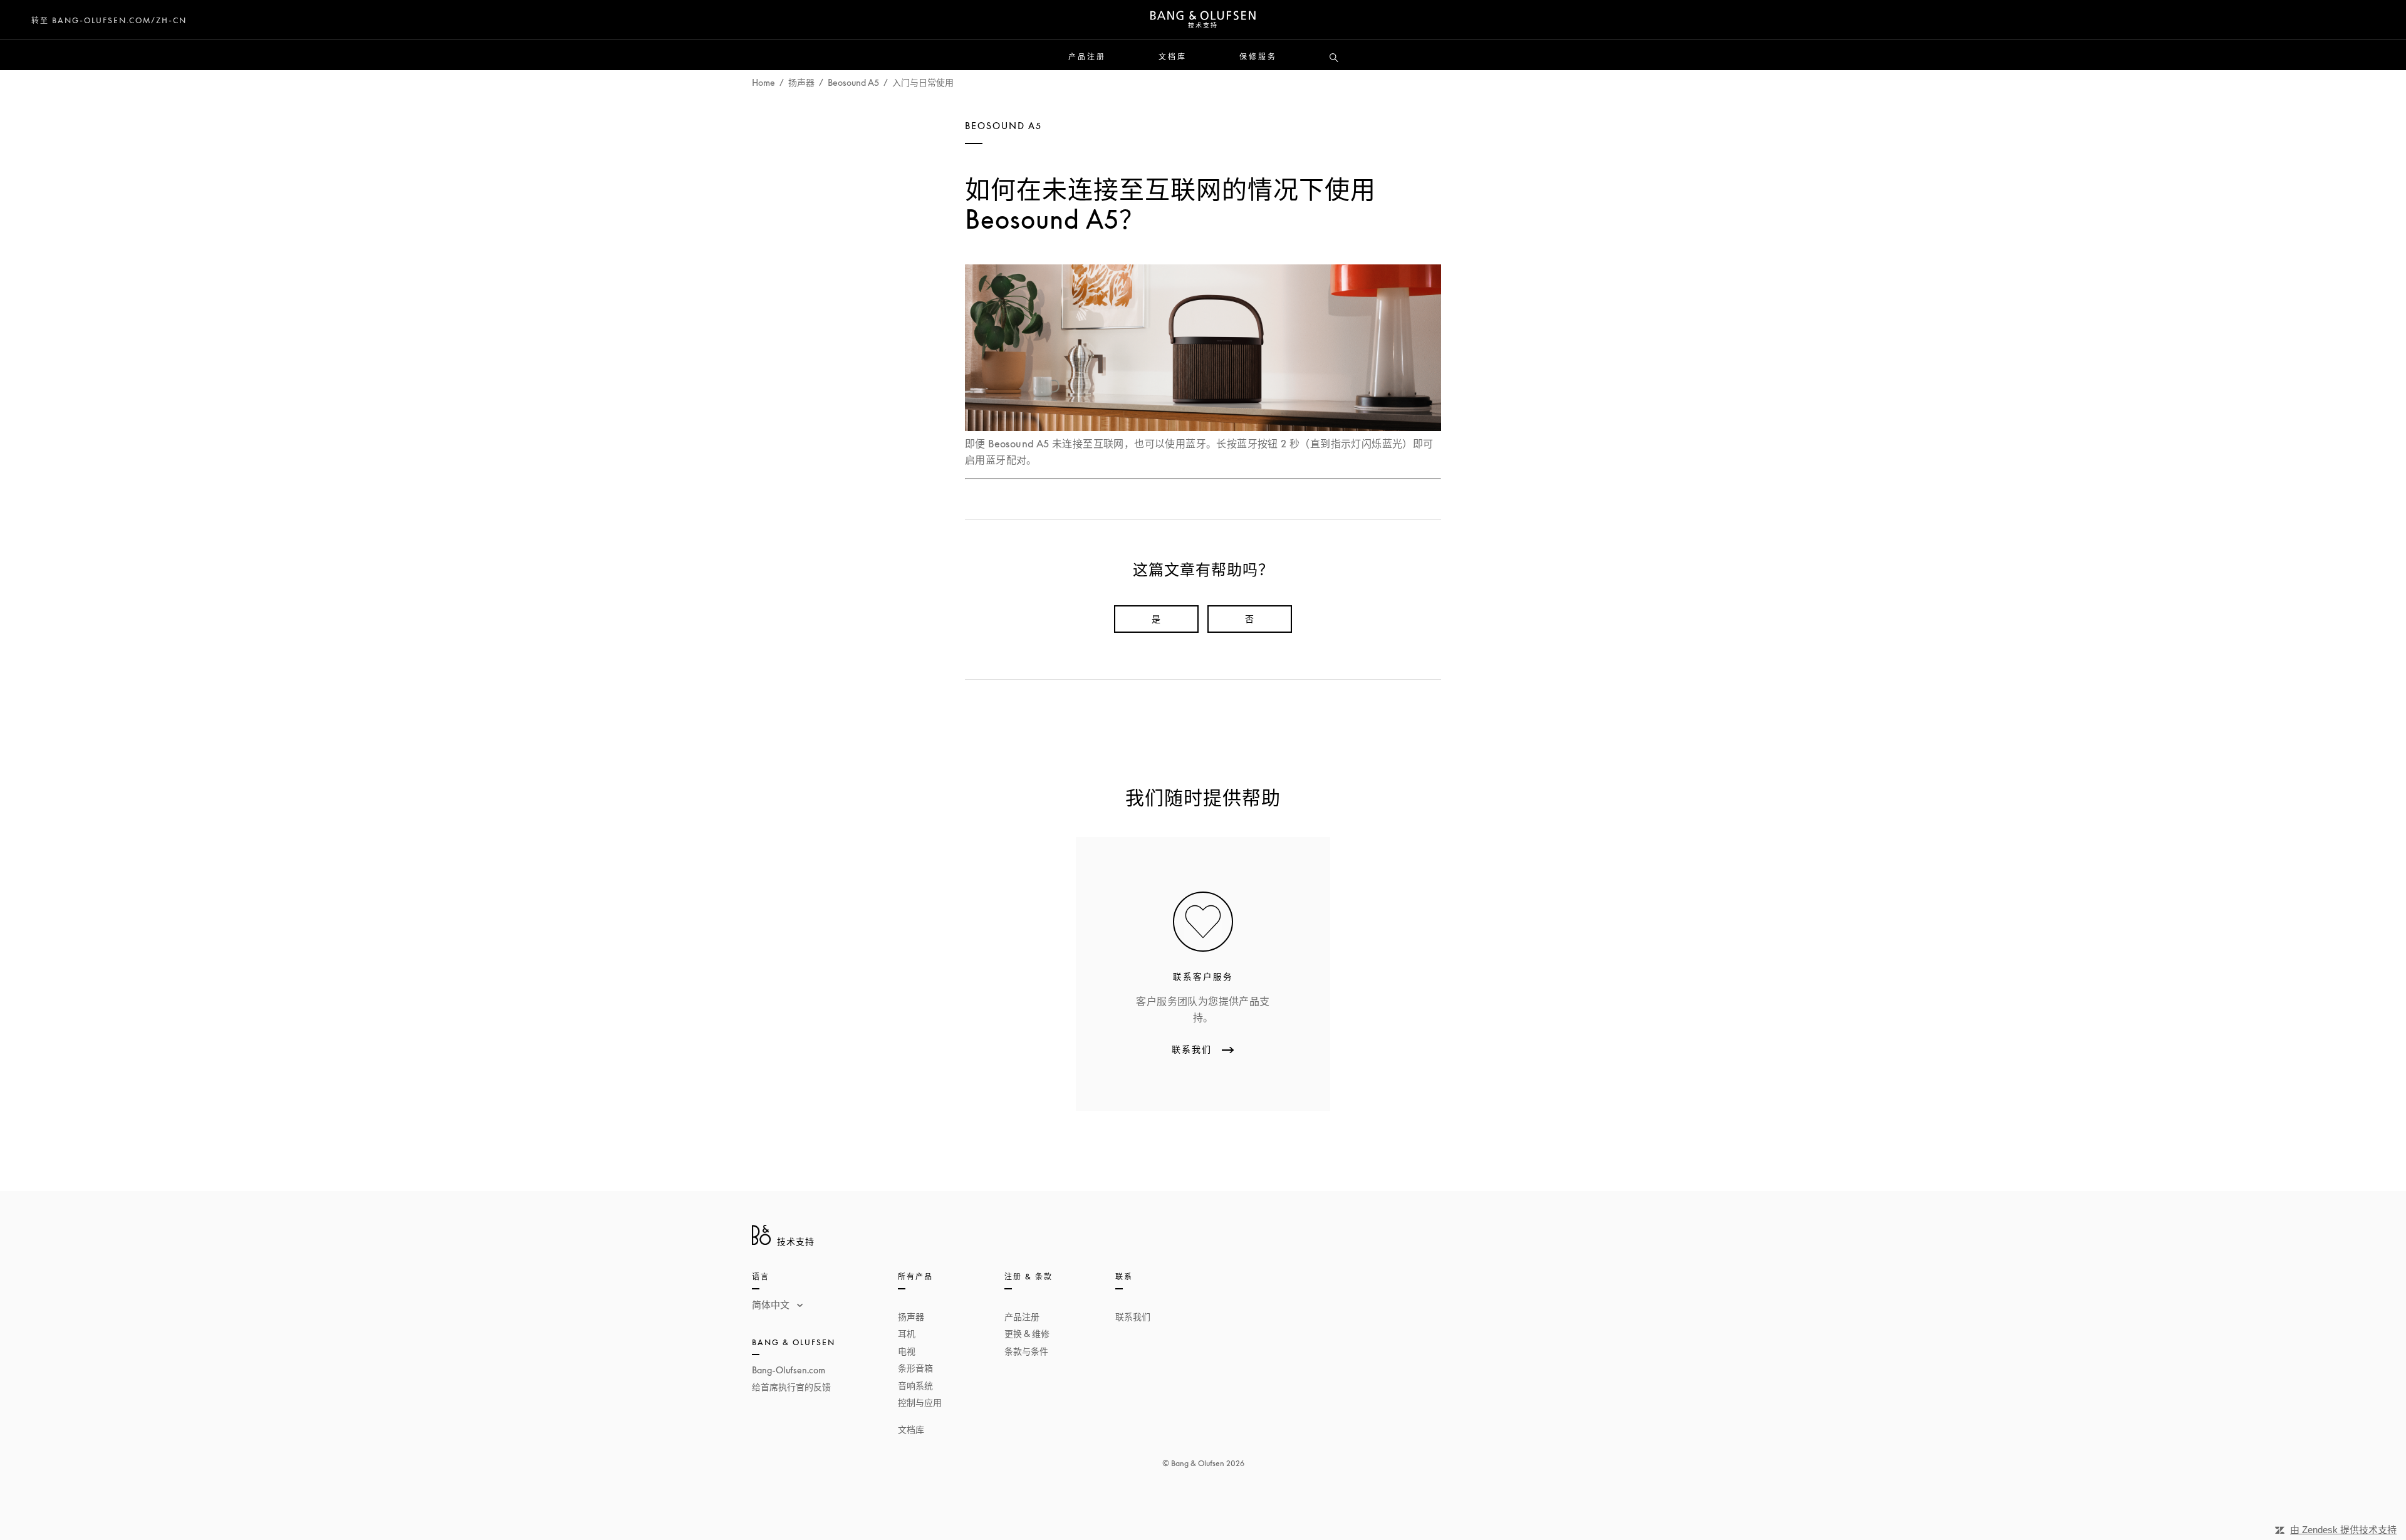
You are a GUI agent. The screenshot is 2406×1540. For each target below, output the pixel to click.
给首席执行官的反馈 (791, 1387)
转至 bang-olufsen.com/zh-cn (109, 20)
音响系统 (915, 1386)
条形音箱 (915, 1368)
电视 (907, 1351)
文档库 (1173, 57)
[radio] (1156, 619)
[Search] (1334, 58)
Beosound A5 (853, 82)
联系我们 (1133, 1317)
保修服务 (1258, 57)
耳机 (907, 1334)
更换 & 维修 (1027, 1334)
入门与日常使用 (923, 82)
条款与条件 (1026, 1351)
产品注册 (1087, 57)
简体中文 (772, 1304)
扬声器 (801, 82)
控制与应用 (920, 1402)
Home (763, 82)
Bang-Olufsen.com (789, 1370)
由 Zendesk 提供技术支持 (2343, 1530)
